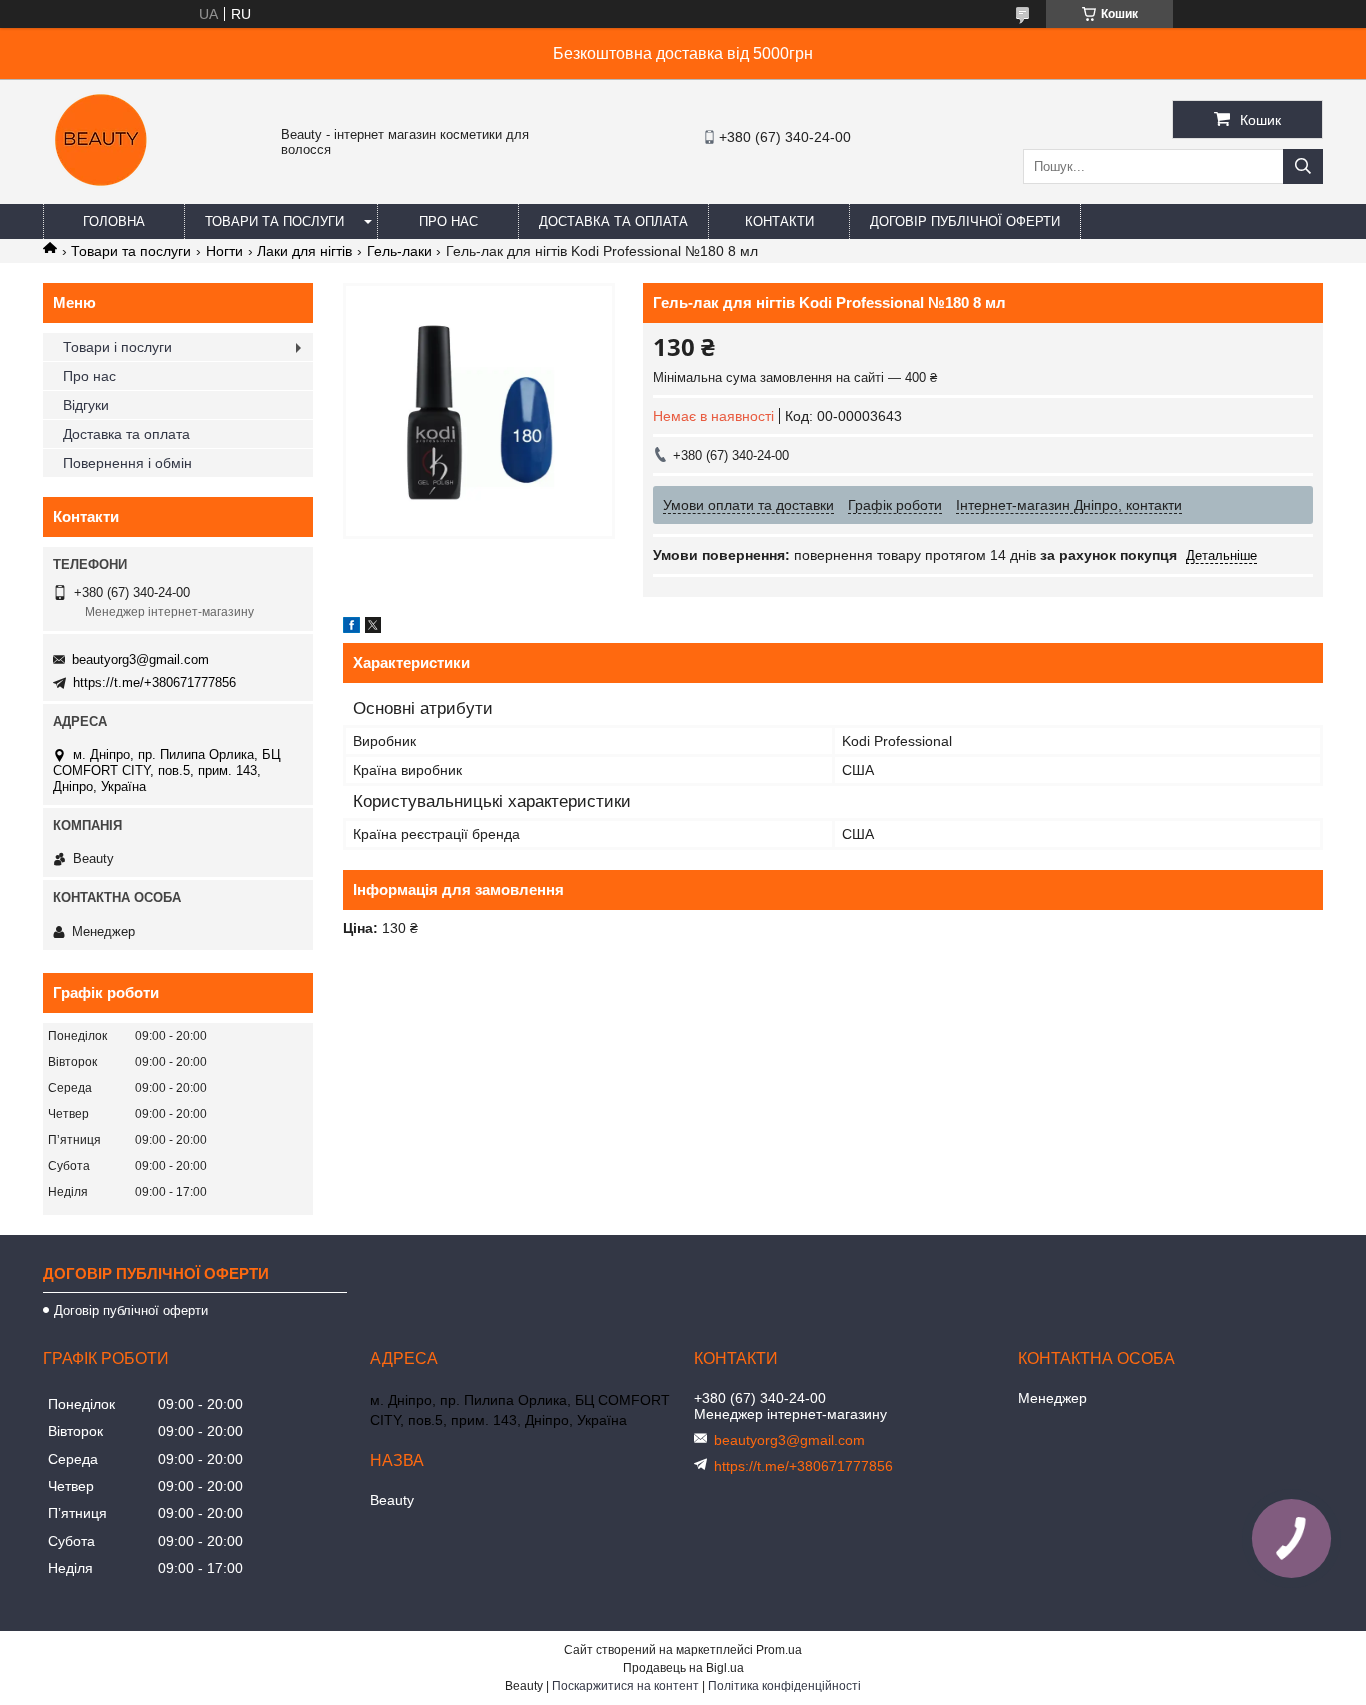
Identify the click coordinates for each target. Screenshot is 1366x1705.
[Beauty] (103, 195)
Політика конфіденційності (784, 1686)
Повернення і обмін (127, 463)
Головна (114, 221)
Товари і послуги (117, 347)
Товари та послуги (274, 221)
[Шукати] (1303, 166)
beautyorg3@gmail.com (140, 659)
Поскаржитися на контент (625, 1686)
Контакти (779, 221)
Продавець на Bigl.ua (683, 1668)
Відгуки (86, 405)
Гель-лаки (399, 251)
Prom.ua (779, 1650)
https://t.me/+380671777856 (154, 682)
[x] (373, 628)
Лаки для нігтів (304, 251)
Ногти (224, 251)
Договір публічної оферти (965, 221)
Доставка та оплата (613, 221)
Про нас (448, 221)
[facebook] (351, 628)
